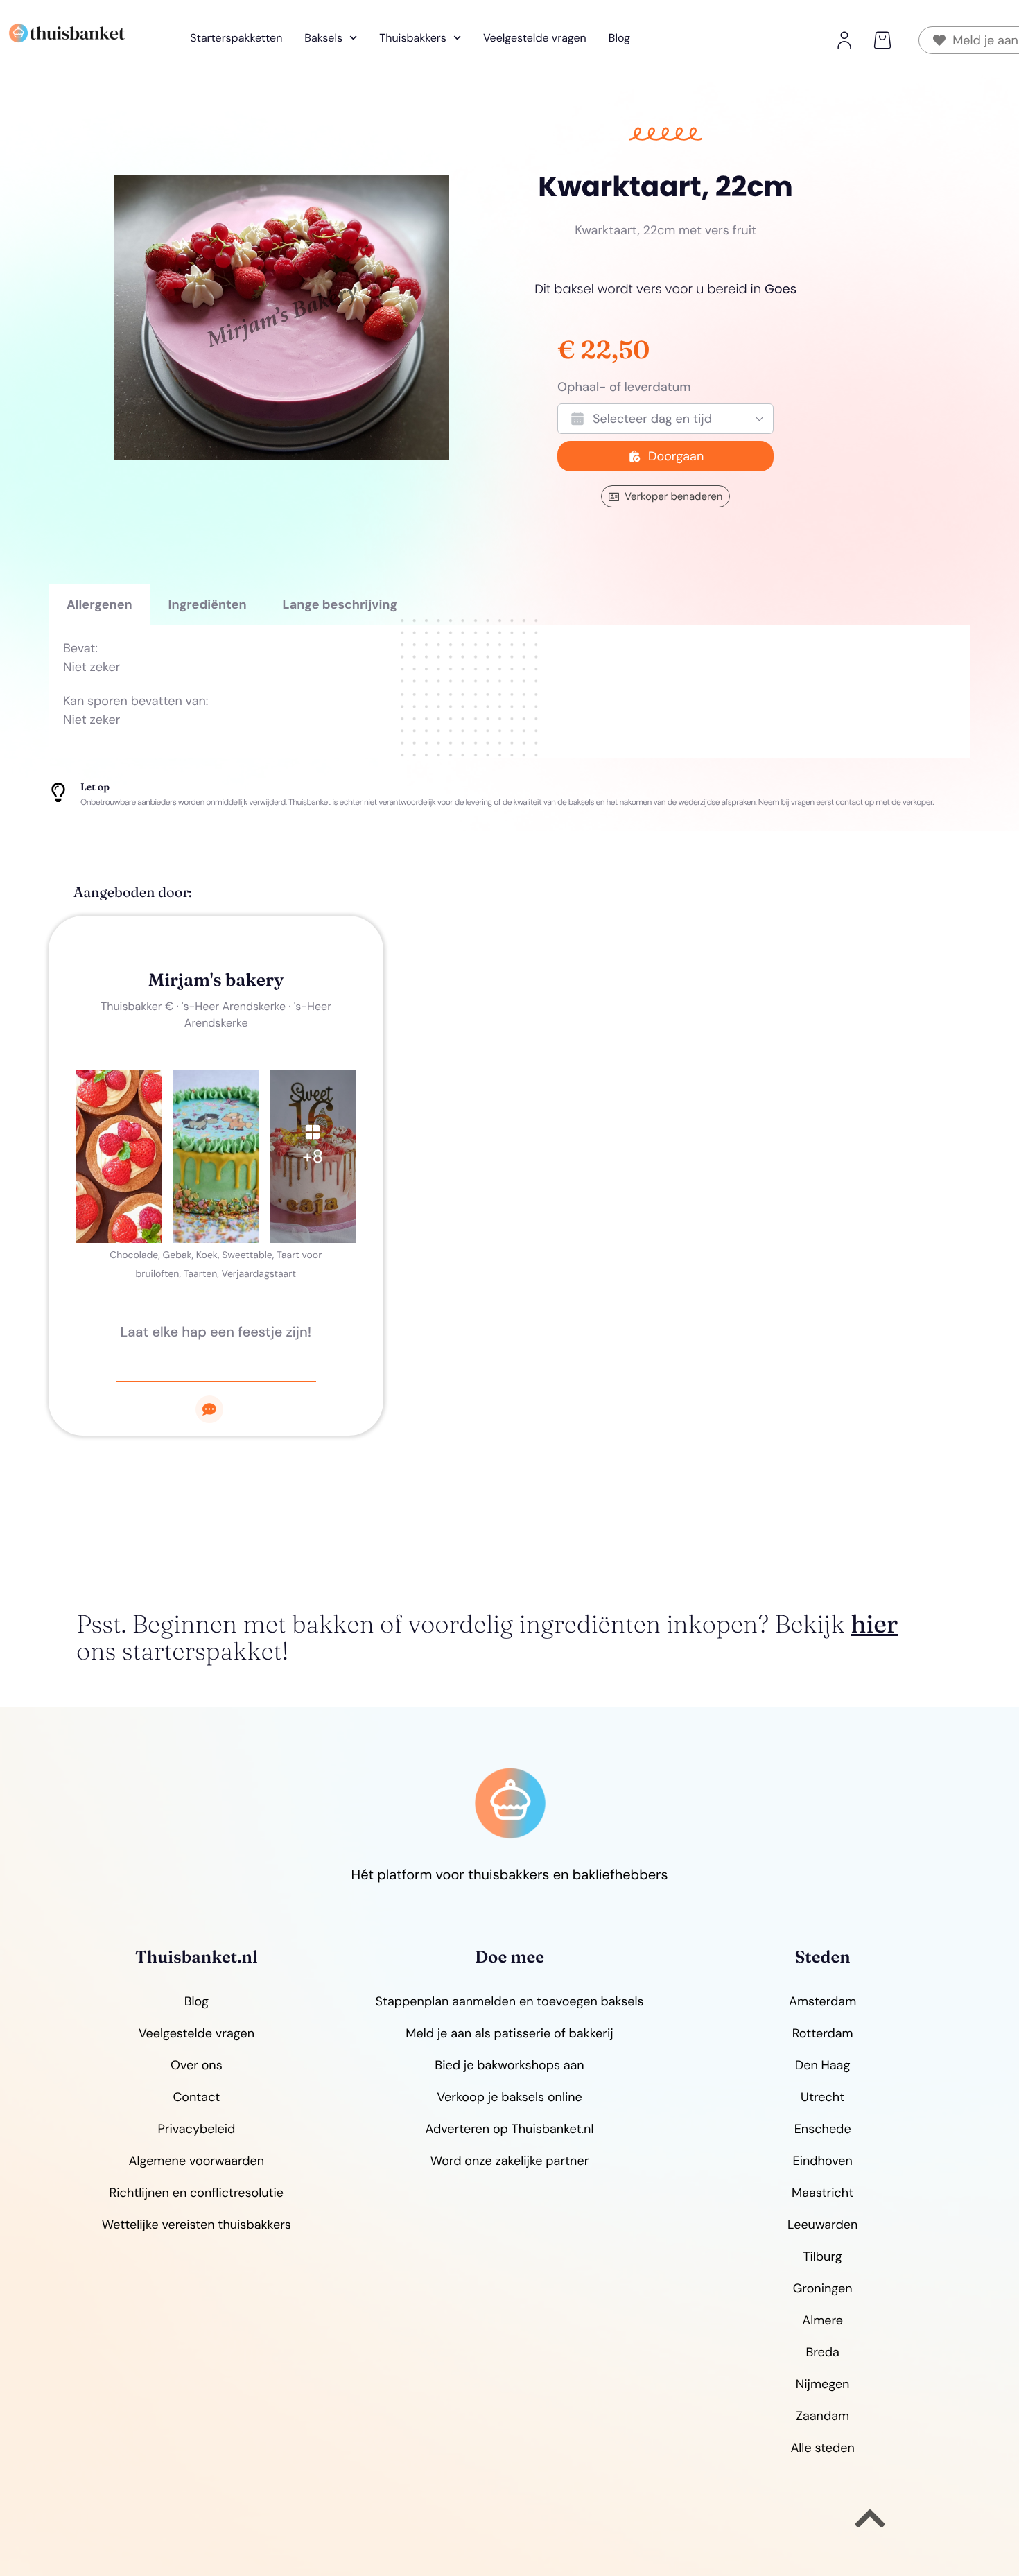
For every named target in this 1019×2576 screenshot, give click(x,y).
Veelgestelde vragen (535, 38)
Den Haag (823, 2065)
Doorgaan (676, 456)
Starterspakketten (236, 38)
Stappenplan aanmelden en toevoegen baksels (510, 2001)
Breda (822, 2352)
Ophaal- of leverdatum (624, 387)
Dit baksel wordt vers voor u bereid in (665, 289)
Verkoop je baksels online (509, 2097)
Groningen (823, 2288)
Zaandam (822, 2416)
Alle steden (822, 2448)
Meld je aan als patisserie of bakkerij (509, 2033)
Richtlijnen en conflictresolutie (197, 2193)
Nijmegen (823, 2384)
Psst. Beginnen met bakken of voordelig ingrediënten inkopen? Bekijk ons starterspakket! (487, 1638)
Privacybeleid (196, 2129)
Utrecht (822, 2097)
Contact (196, 2097)
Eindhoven (823, 2161)
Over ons (197, 2065)
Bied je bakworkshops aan (509, 2065)
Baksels (323, 38)
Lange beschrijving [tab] (340, 604)
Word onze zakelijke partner (510, 2161)
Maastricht (822, 2193)
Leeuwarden (822, 2225)
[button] (882, 40)
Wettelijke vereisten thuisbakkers (197, 2225)
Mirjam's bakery (216, 980)
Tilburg (822, 2256)
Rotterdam (823, 2033)
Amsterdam (822, 2001)
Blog (619, 38)
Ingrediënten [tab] (208, 604)
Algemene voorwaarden (196, 2161)
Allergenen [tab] (99, 604)
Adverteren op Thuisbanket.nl (510, 2129)
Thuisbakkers (413, 38)
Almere (822, 2320)
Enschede (823, 2129)
